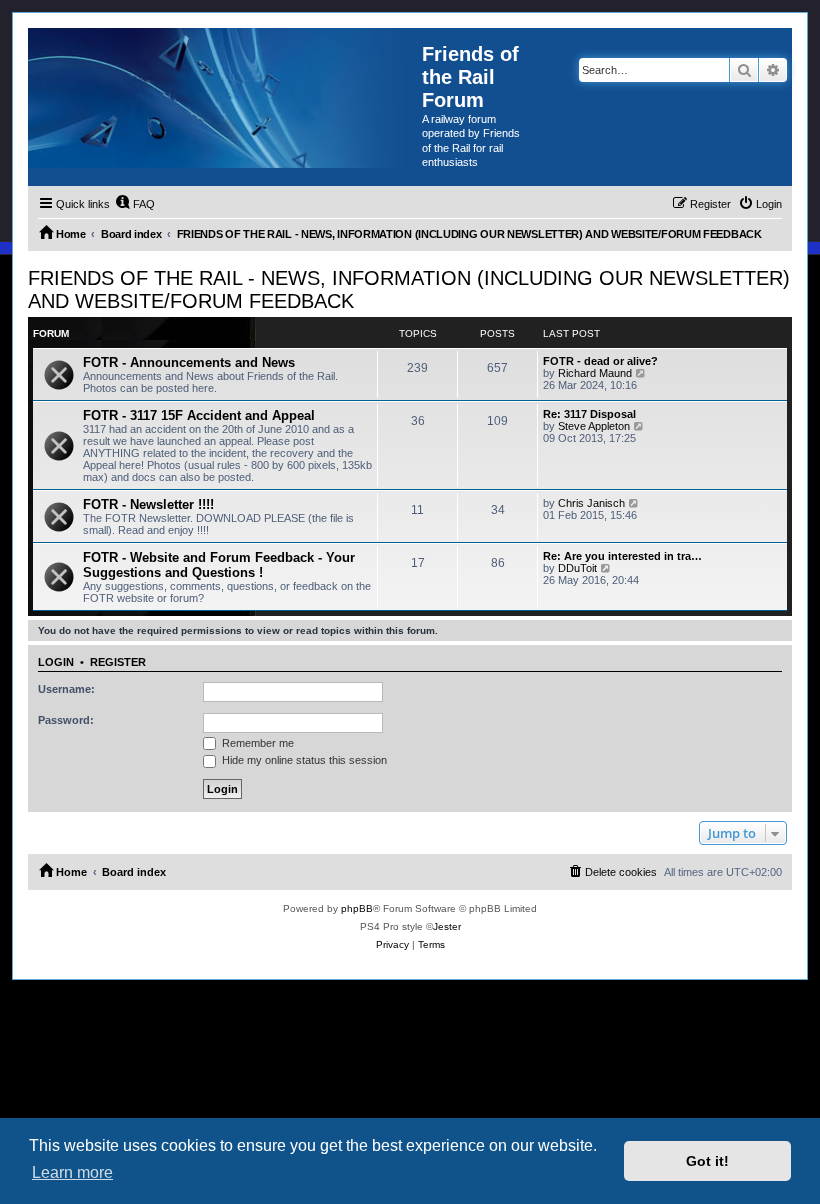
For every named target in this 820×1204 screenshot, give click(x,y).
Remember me (256, 743)
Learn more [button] (72, 1172)
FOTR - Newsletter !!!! (148, 504)
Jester (447, 926)
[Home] (225, 98)
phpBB (357, 908)
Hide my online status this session (303, 760)
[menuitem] (135, 204)
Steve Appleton (594, 426)
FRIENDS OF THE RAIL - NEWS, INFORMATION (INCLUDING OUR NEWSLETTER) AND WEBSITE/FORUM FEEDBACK (409, 289)
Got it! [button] (707, 1161)
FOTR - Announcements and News (189, 362)
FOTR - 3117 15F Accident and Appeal (199, 415)
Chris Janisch (591, 503)
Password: (66, 720)
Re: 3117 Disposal (589, 414)
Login (56, 662)
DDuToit (577, 568)
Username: (66, 689)
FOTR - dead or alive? (600, 361)
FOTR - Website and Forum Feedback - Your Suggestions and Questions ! (219, 565)
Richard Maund (595, 373)
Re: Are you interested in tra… (622, 556)
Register (118, 662)
